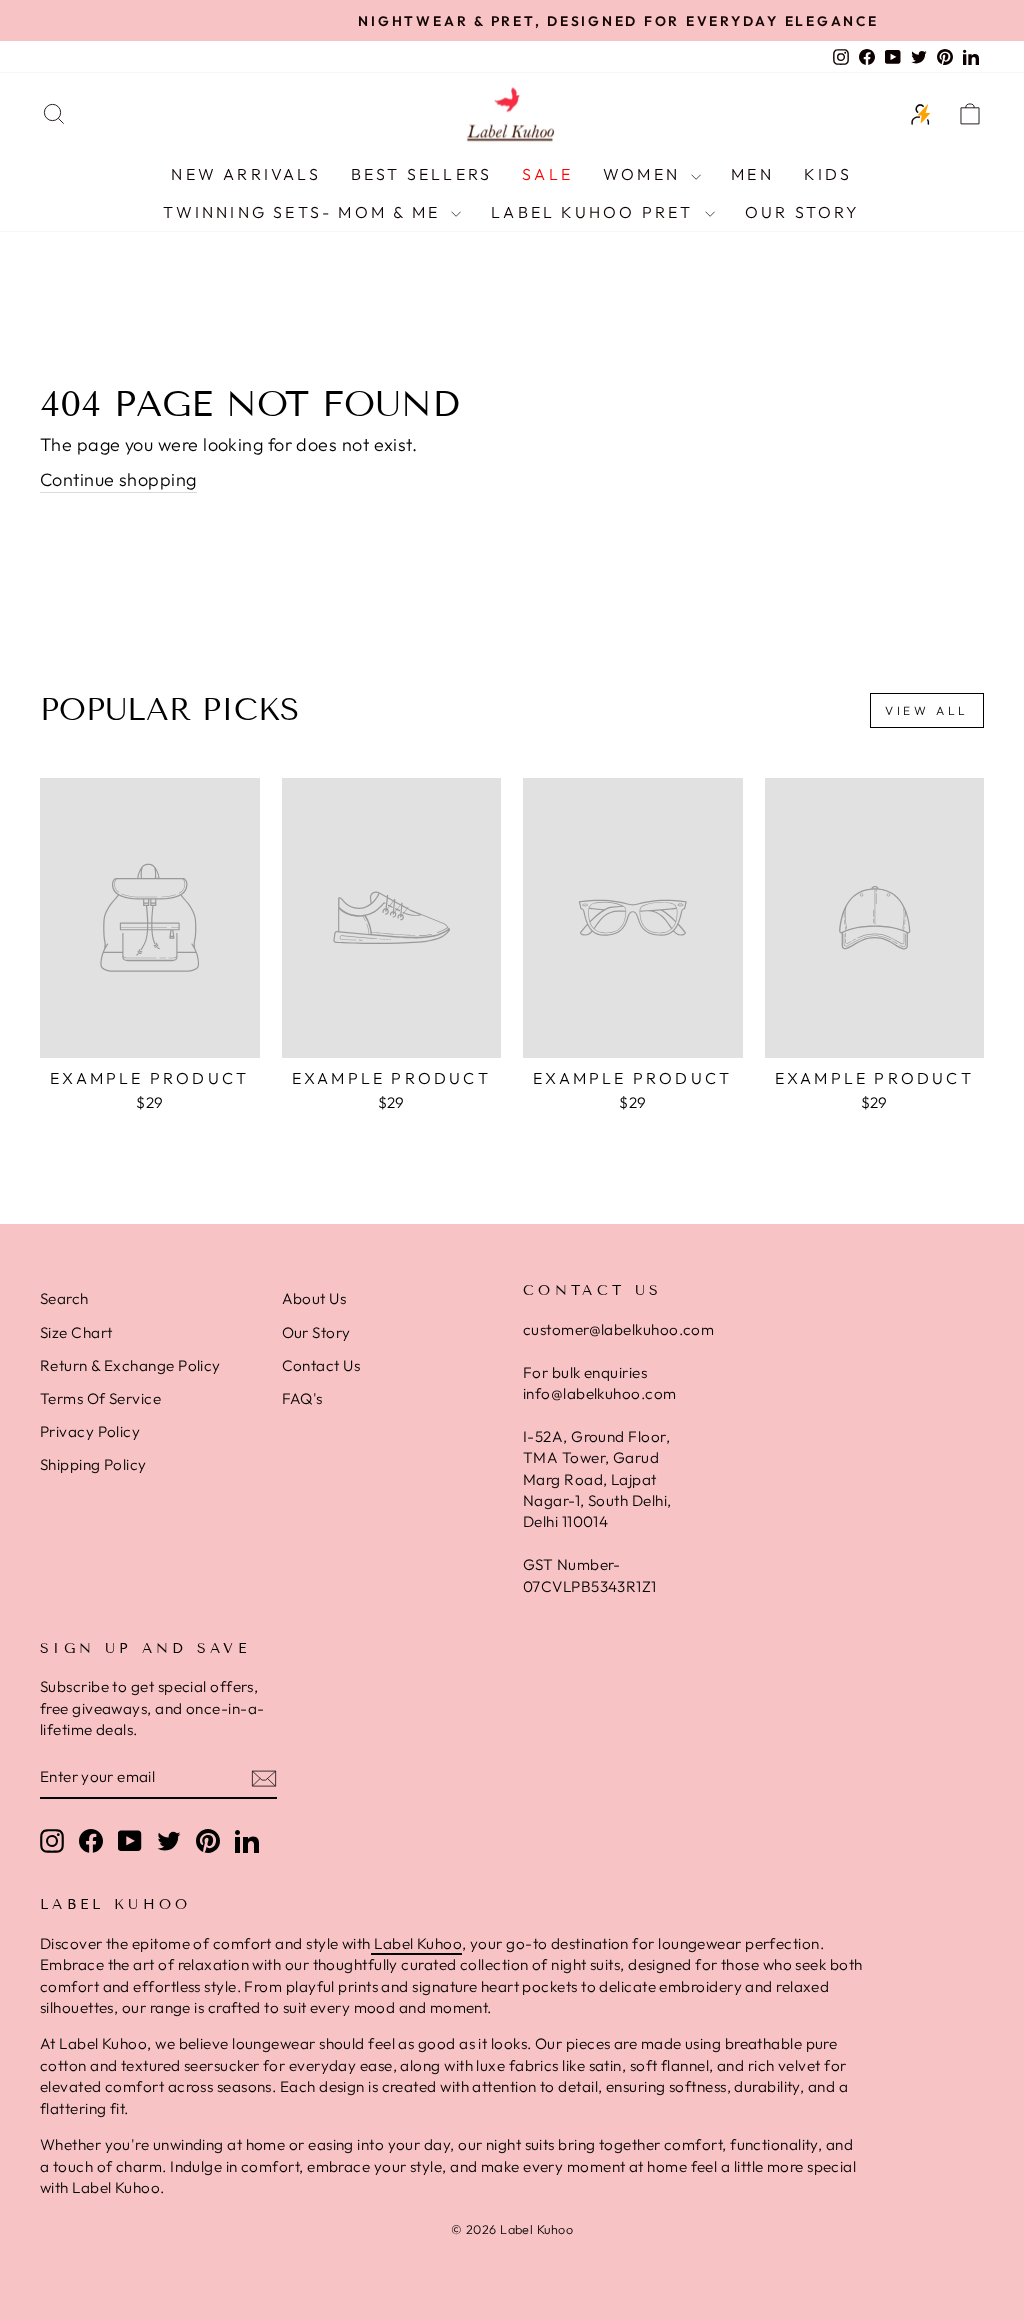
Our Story (803, 212)
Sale (547, 174)
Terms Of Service (100, 1398)
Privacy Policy (90, 1431)
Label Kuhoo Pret (595, 212)
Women (644, 174)
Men (752, 174)
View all (927, 710)
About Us (314, 1298)
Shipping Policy (93, 1464)
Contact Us (321, 1365)
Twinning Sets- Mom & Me (304, 212)
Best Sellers (421, 174)
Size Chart (76, 1332)
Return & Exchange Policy (130, 1365)
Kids (828, 174)
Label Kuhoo (416, 1943)
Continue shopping (118, 479)
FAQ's (302, 1398)
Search (64, 1298)
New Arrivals (245, 174)
